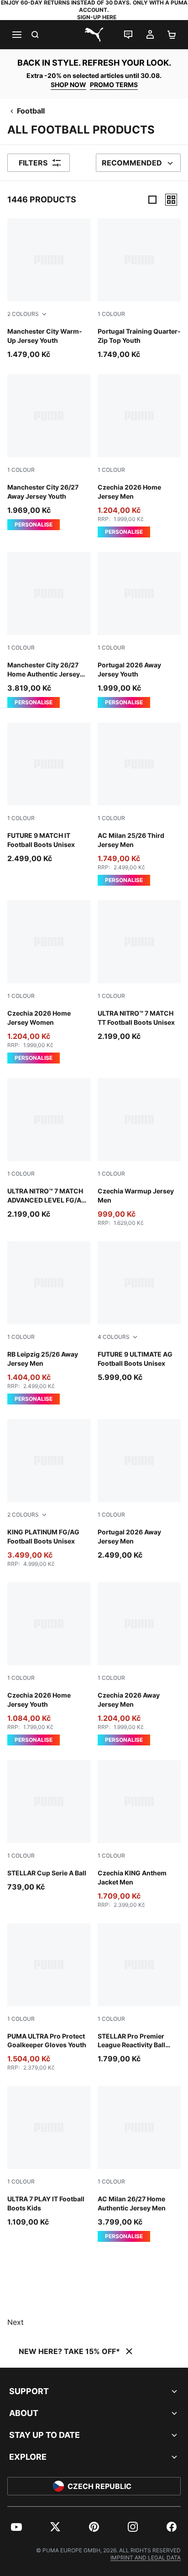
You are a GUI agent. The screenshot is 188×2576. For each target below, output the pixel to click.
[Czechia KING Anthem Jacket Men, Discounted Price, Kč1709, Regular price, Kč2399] (139, 1834)
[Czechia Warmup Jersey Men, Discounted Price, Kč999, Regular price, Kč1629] (139, 1152)
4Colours (114, 1337)
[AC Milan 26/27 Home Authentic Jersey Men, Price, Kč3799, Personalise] (139, 2164)
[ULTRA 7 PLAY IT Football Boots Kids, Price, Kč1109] (49, 2157)
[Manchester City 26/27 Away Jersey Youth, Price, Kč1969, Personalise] (49, 452)
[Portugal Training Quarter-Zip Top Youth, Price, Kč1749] (139, 289)
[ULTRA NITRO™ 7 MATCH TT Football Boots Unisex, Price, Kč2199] (139, 971)
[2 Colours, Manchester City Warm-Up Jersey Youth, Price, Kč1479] (49, 289)
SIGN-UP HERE (97, 17)
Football (31, 111)
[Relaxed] (171, 200)
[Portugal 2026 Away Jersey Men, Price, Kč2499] (139, 1490)
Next (16, 2322)
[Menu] (16, 35)
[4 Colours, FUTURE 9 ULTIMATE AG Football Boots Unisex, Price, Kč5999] (139, 1312)
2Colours (23, 314)
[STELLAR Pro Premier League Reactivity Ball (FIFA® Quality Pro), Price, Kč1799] (139, 1994)
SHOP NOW (68, 85)
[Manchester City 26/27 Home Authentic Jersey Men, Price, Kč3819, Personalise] (49, 630)
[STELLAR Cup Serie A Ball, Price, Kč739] (49, 1826)
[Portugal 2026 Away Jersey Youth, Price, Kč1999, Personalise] (139, 630)
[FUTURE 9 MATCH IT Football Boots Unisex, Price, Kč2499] (49, 793)
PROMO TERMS (114, 85)
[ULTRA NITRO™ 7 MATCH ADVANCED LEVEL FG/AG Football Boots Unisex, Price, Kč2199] (49, 1149)
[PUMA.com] (94, 35)
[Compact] (152, 200)
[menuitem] (16, 2527)
